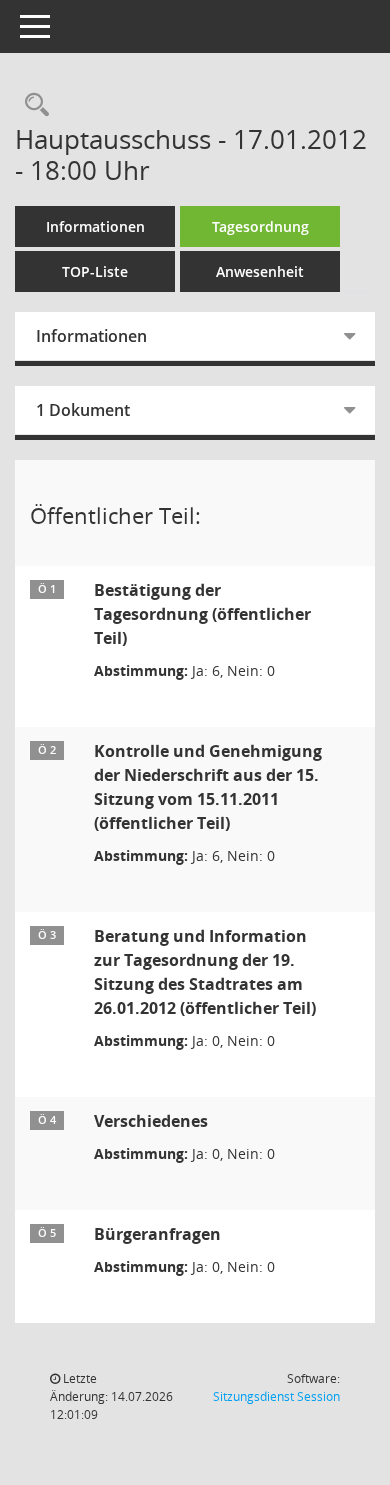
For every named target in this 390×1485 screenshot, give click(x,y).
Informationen (95, 226)
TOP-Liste (95, 271)
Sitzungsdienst (276, 1396)
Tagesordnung (260, 226)
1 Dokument (83, 410)
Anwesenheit (260, 271)
